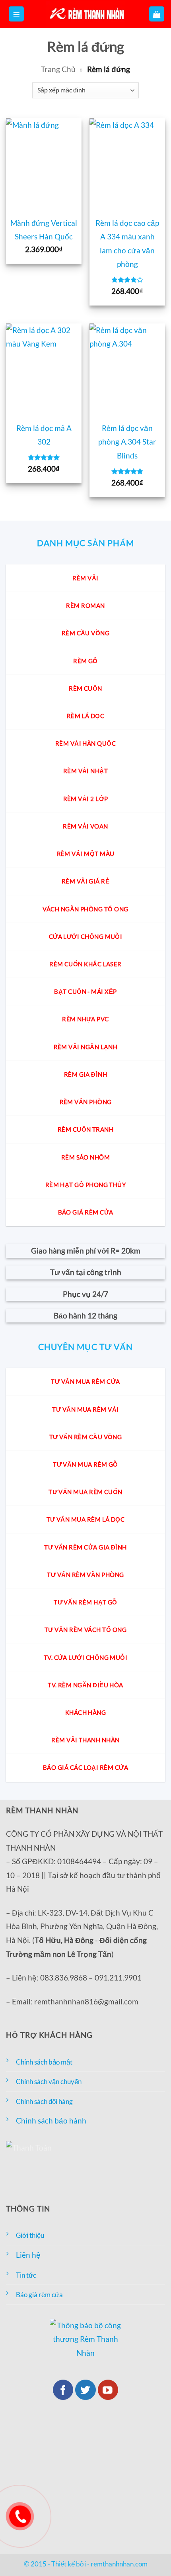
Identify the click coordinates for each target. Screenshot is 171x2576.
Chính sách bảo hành (51, 2121)
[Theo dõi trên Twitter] (85, 2390)
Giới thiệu (30, 2235)
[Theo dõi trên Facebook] (63, 2390)
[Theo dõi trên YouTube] (108, 2390)
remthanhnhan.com (119, 2564)
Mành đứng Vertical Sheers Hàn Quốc (44, 230)
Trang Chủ (58, 69)
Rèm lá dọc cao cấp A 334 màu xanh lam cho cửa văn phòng (127, 244)
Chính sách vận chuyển (49, 2081)
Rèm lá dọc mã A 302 (44, 435)
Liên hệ (28, 2255)
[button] (16, 14)
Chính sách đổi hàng (44, 2101)
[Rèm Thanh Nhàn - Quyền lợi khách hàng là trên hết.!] (85, 14)
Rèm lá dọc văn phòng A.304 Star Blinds (127, 442)
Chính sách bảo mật (44, 2062)
